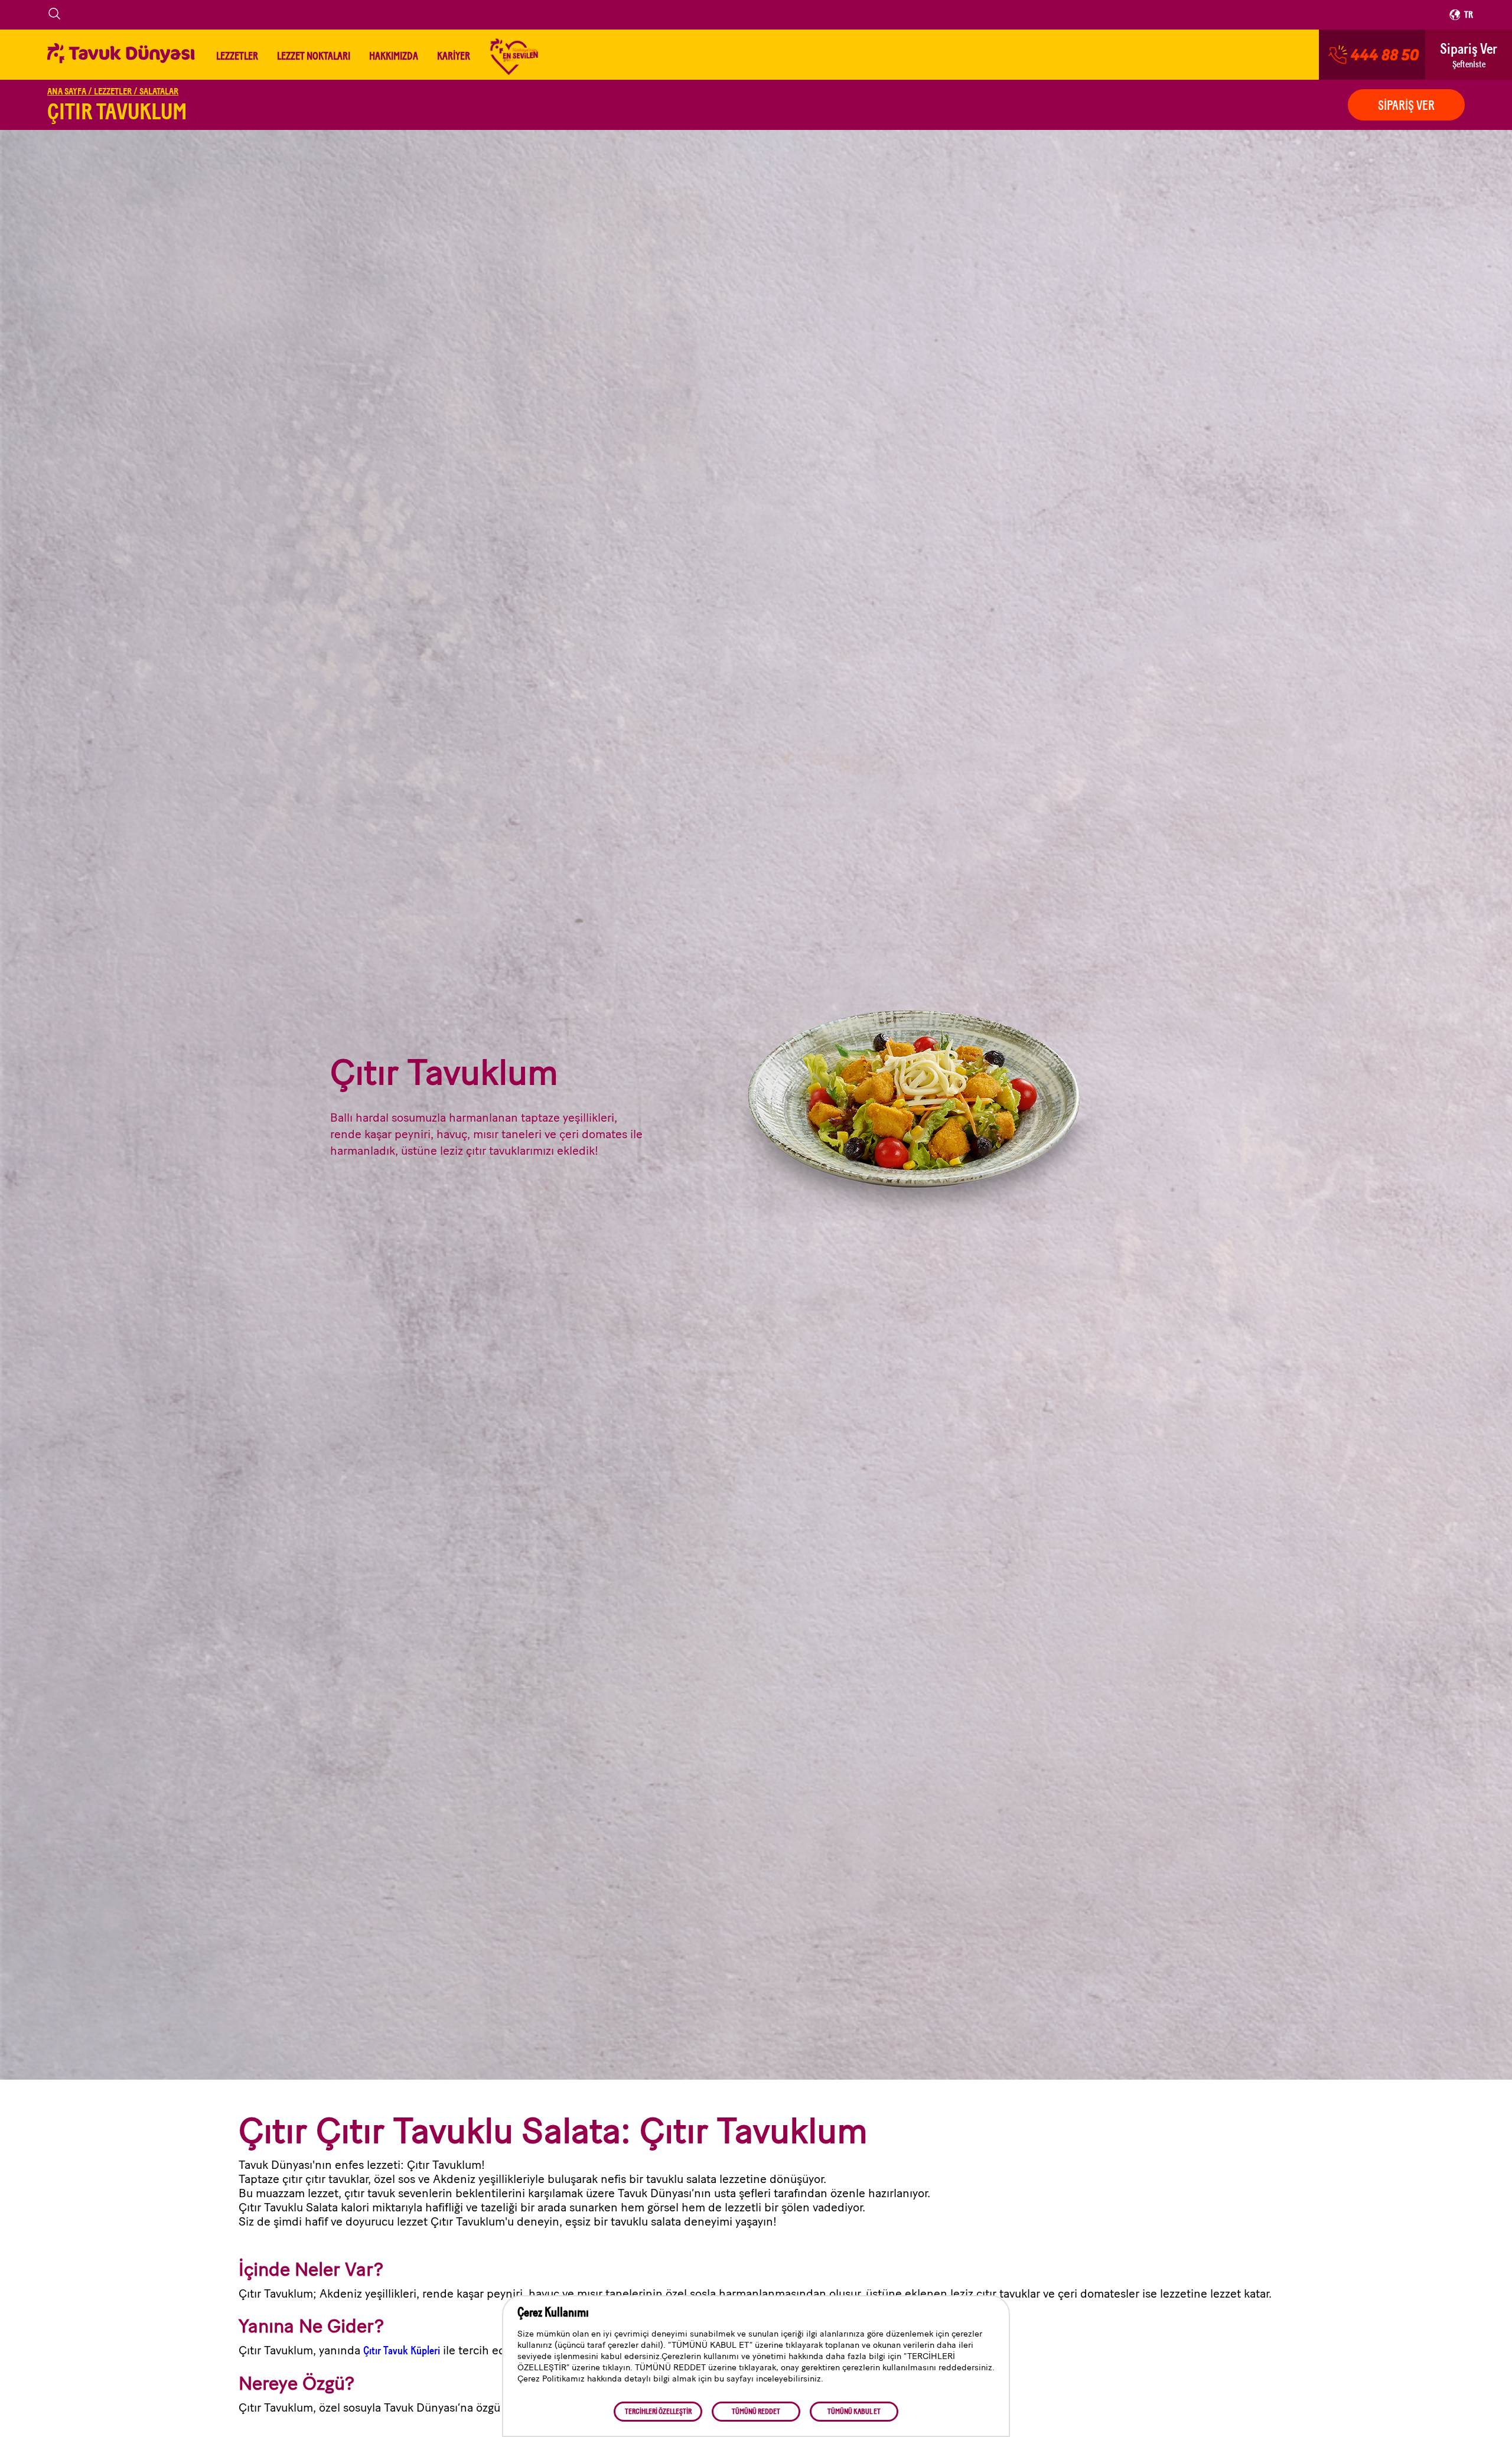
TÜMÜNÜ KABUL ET (854, 2412)
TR (1469, 15)
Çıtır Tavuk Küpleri (402, 2350)
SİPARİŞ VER (1406, 106)
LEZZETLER (237, 56)
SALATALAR (159, 92)
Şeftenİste (1469, 55)
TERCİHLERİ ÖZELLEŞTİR (658, 2412)
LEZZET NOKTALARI (314, 56)
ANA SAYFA (70, 92)
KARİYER (454, 56)
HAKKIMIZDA (394, 56)
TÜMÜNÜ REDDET (756, 2412)
